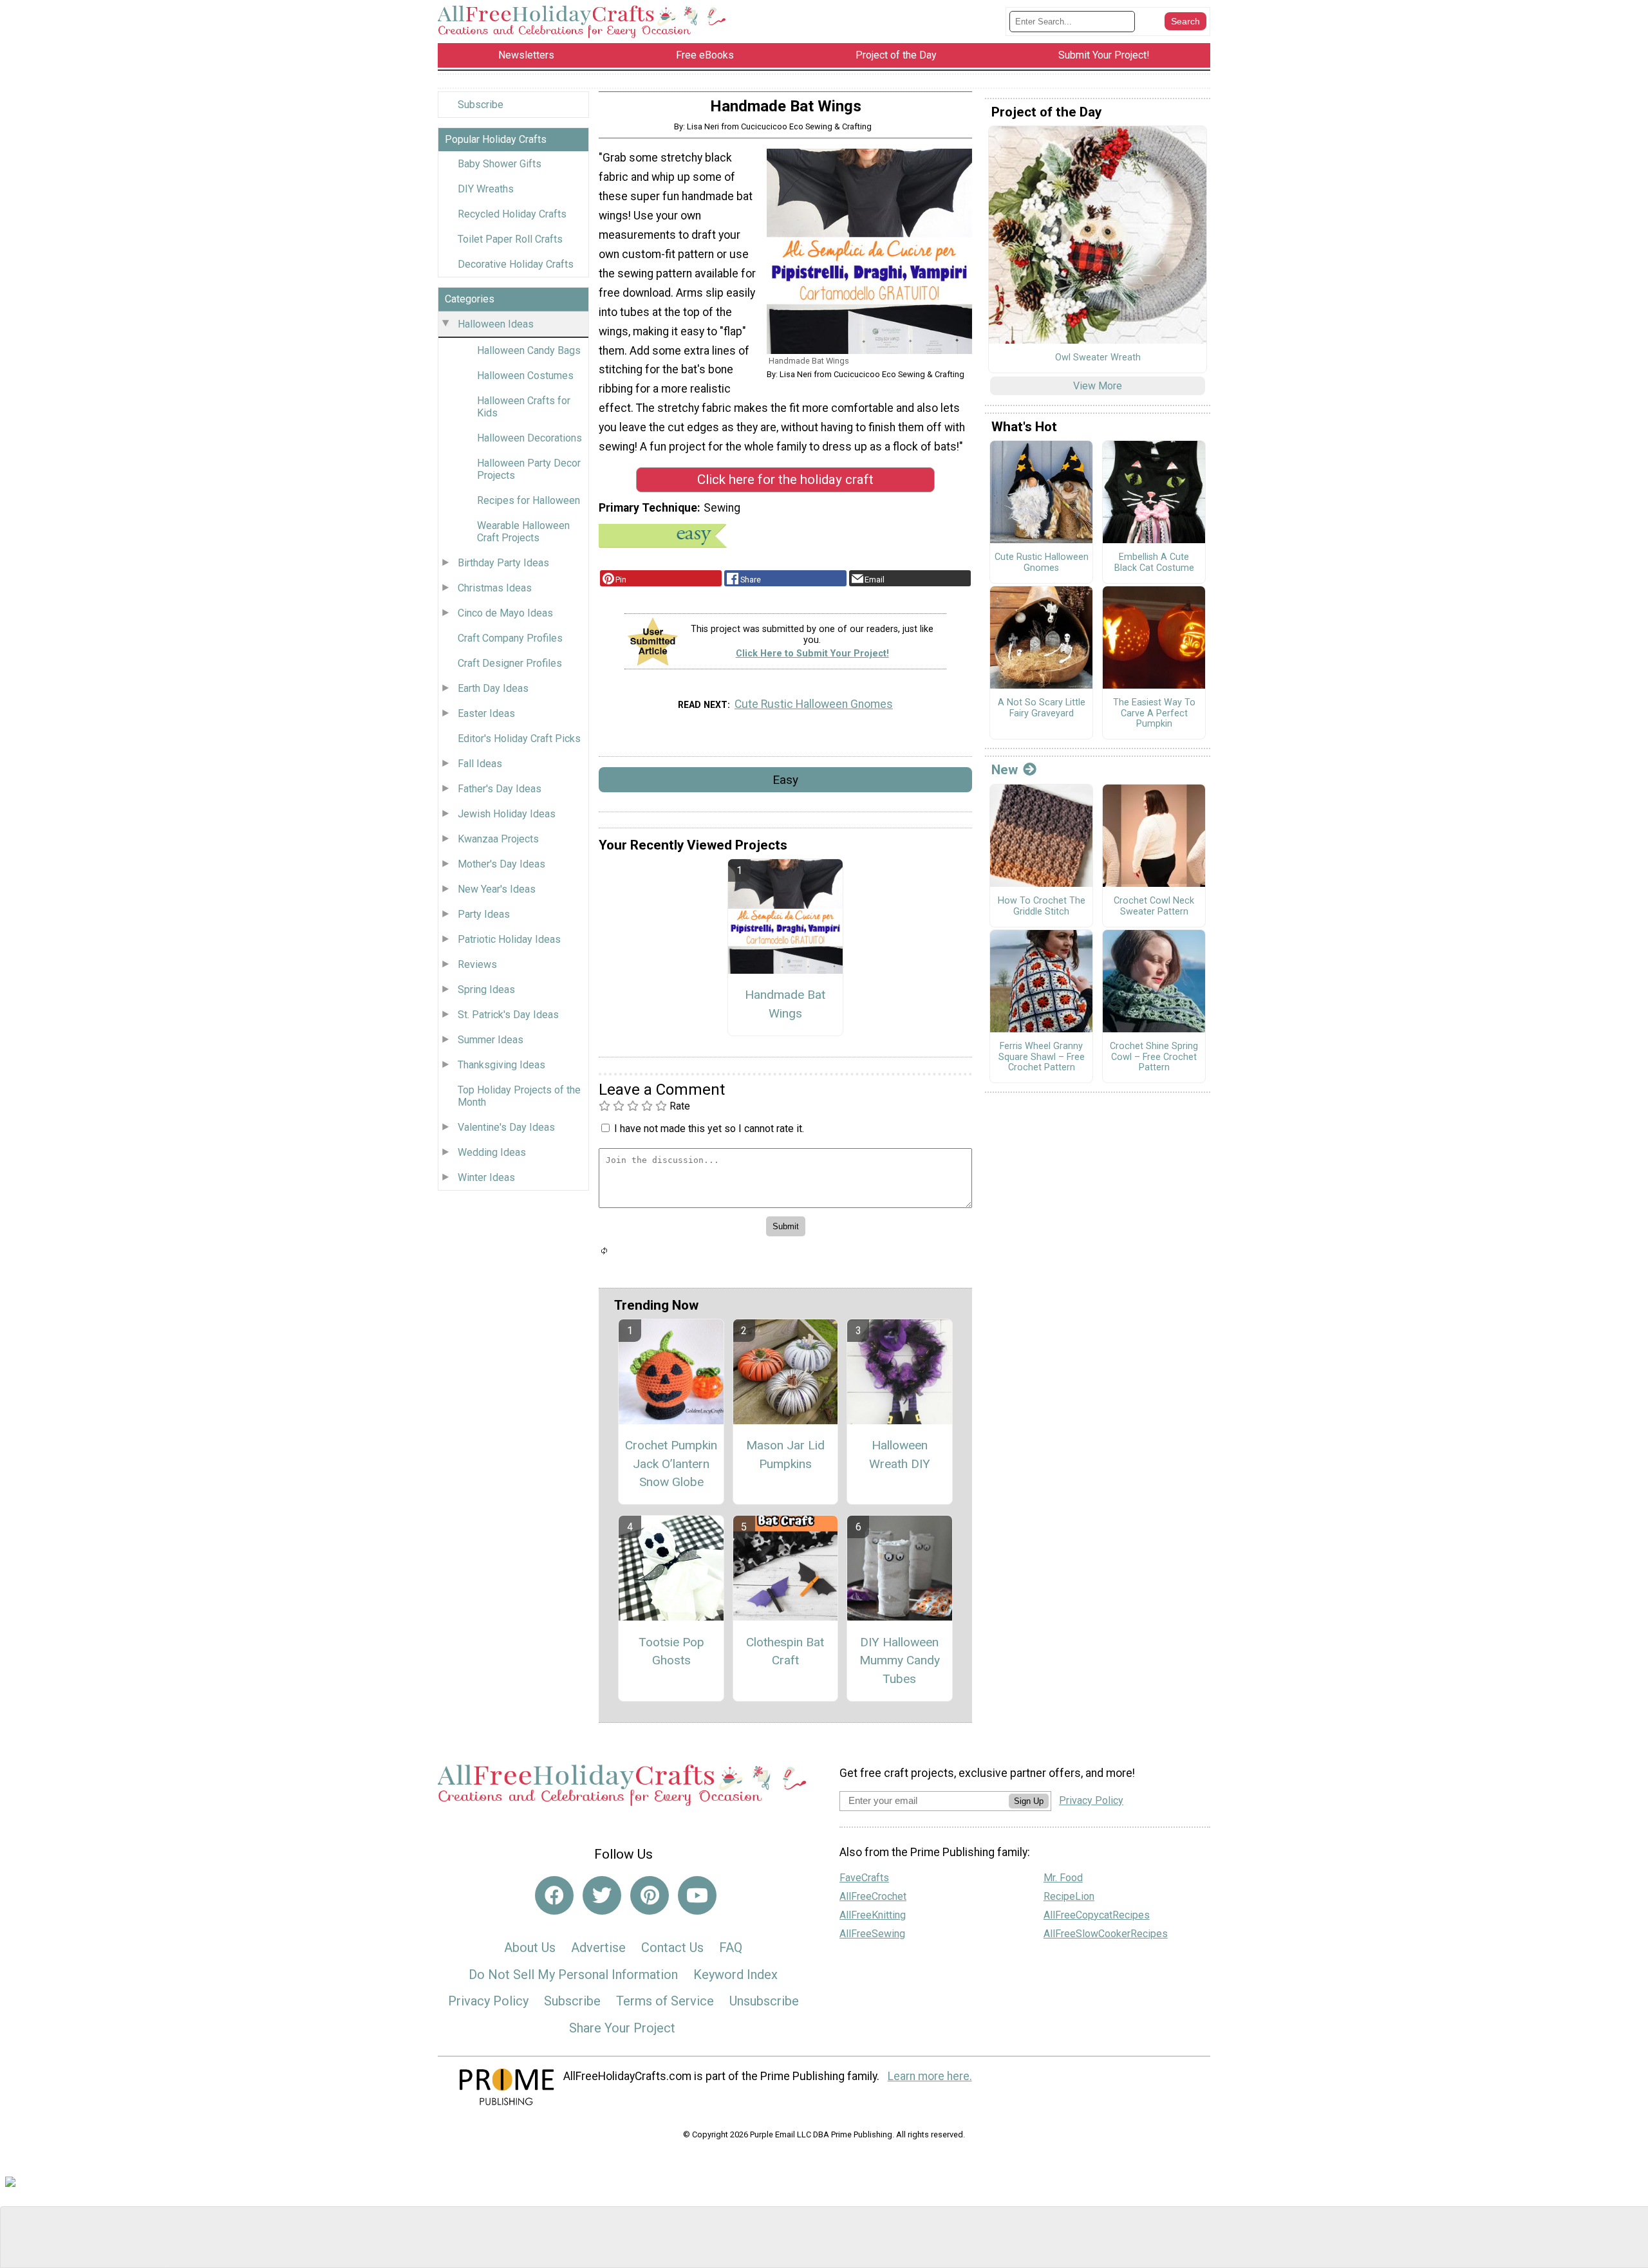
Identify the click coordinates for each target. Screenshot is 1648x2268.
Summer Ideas (491, 1040)
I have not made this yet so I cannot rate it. (709, 1129)
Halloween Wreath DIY (900, 1455)
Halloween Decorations (529, 438)
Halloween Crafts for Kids (524, 407)
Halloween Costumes (525, 376)
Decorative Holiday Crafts (516, 264)
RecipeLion (1069, 1896)
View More (1098, 386)
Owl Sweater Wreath (1098, 358)
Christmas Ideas (495, 588)
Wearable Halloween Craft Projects (523, 532)
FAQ (731, 1947)
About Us (530, 1947)
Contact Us (672, 1947)
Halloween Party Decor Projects (529, 469)
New (1005, 770)
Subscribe (481, 105)
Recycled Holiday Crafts (512, 214)
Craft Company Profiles (510, 638)
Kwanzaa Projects (498, 839)
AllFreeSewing (872, 1934)
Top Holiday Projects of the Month (519, 1096)
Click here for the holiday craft (785, 479)
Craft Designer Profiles (510, 663)
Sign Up (1029, 1801)
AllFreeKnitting (873, 1915)
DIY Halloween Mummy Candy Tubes (900, 1661)
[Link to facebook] (554, 1895)
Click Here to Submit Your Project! (812, 654)
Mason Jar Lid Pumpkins (785, 1455)
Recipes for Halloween (529, 500)
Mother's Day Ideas (501, 864)
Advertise (598, 1947)
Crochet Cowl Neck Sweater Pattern (1154, 906)
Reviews (477, 964)
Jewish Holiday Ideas (507, 814)
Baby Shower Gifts (500, 164)
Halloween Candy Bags (529, 350)
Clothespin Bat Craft (785, 1651)
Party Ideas (484, 914)
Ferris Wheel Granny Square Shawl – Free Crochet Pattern (1042, 1057)
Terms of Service (665, 2001)
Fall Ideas (480, 764)
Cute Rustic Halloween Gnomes (814, 704)
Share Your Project (622, 2028)
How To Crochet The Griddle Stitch (1042, 906)
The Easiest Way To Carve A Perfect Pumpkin (1154, 713)
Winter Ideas (486, 1177)
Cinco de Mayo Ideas (505, 613)
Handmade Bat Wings (785, 1004)
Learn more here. (930, 2076)
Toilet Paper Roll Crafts (510, 239)
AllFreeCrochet (873, 1896)
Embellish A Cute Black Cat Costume (1154, 563)
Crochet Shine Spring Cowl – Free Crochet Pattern (1154, 1057)
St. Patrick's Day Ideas (508, 1015)
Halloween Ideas (496, 324)
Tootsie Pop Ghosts (671, 1651)
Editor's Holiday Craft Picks (519, 739)
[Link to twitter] (602, 1895)
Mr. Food (1063, 1878)
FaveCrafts (864, 1878)
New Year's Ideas (497, 889)
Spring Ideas (486, 990)
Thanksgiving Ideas (501, 1065)
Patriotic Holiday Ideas (509, 939)
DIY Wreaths (486, 189)
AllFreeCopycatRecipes (1097, 1915)
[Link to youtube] (697, 1895)
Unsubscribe (764, 2001)
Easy (785, 780)
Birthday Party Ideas (503, 563)
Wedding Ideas (492, 1152)
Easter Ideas (486, 713)
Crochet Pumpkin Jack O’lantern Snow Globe (671, 1464)
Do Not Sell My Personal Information (573, 1975)
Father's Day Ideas (500, 789)
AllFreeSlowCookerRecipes (1106, 1934)
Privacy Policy (488, 2001)
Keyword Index (735, 1975)
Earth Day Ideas (493, 688)
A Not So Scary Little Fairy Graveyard (1042, 708)
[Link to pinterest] (650, 1895)
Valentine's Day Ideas (506, 1127)
